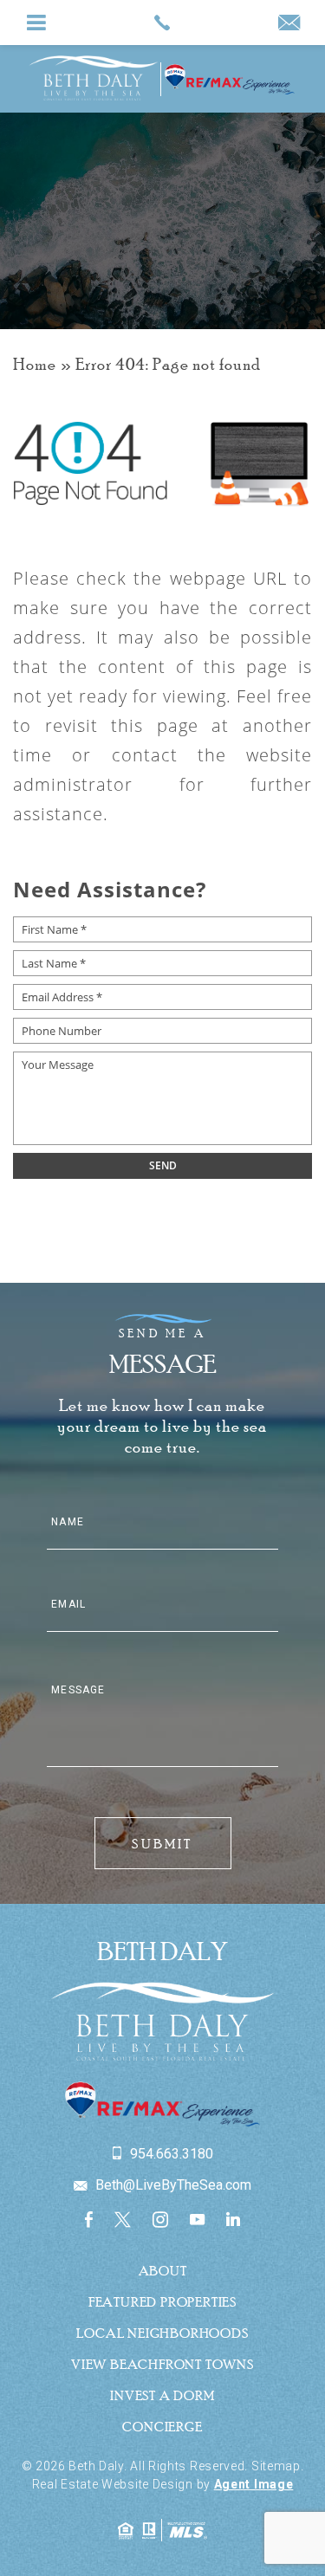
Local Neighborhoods (162, 2333)
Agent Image (254, 2484)
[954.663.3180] (162, 23)
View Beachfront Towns (162, 2364)
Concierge (162, 2426)
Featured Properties (162, 2301)
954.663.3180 (170, 2154)
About (163, 2270)
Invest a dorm (162, 2395)
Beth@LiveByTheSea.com (172, 2185)
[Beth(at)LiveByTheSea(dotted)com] (289, 24)
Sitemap (276, 2466)
